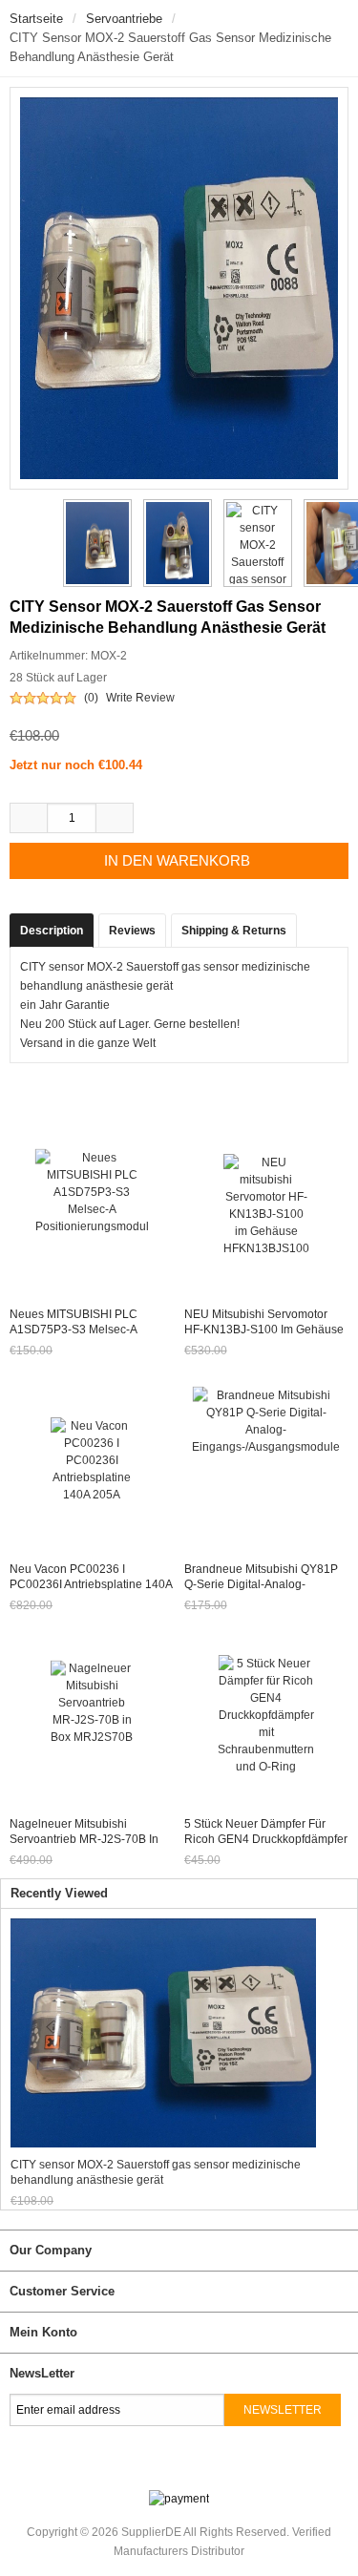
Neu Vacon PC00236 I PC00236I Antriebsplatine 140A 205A (91, 1584)
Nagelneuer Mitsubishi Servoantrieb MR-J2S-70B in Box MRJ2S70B (84, 1839)
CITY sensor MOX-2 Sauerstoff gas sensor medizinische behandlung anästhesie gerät (156, 2172)
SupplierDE (151, 2532)
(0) (91, 698)
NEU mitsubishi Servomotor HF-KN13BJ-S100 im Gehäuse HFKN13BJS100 (264, 1330)
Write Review (140, 698)
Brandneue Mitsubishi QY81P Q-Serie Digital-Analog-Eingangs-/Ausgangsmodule (261, 1584)
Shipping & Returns (234, 931)
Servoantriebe (124, 19)
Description (52, 931)
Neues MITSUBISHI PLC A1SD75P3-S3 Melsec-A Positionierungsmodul (74, 1330)
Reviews (132, 931)
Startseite (36, 19)
